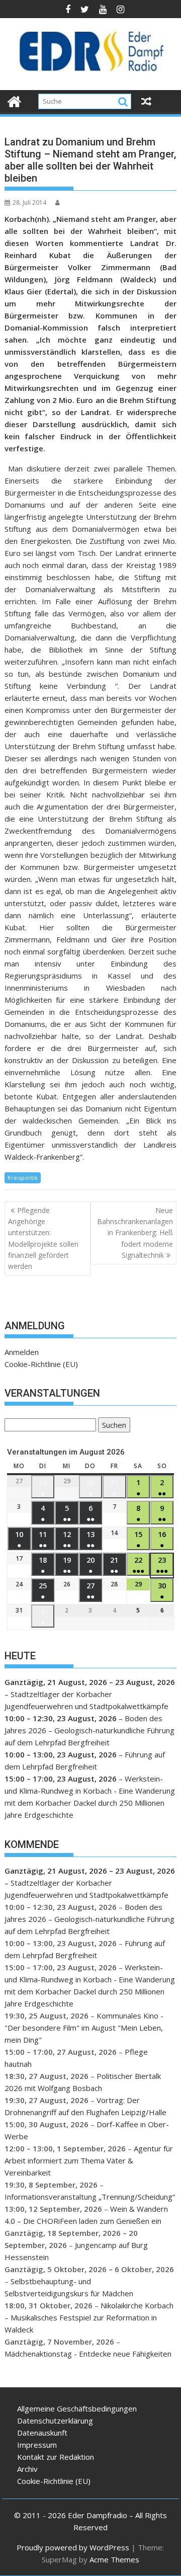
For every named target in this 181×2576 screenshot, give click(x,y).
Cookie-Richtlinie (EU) (41, 1364)
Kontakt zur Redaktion (56, 2457)
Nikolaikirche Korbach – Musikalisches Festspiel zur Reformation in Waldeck (89, 2317)
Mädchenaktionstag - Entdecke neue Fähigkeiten (88, 2354)
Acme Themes (114, 2559)
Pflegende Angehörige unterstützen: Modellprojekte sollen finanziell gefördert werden (43, 1238)
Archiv (27, 2469)
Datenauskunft (42, 2433)
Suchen (112, 1426)
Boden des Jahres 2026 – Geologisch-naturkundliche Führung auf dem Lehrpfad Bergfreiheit (89, 1730)
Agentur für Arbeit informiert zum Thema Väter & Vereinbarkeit (89, 2160)
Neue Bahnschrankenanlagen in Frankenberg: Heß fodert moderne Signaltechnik (135, 1233)
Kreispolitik (23, 1178)
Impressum (37, 2445)
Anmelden (22, 1352)
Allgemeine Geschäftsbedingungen (77, 2408)
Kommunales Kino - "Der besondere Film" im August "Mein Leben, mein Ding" (84, 2028)
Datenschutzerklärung (55, 2421)
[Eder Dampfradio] (14, 100)
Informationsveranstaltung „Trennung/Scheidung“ (90, 2197)
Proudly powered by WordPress (73, 2547)
